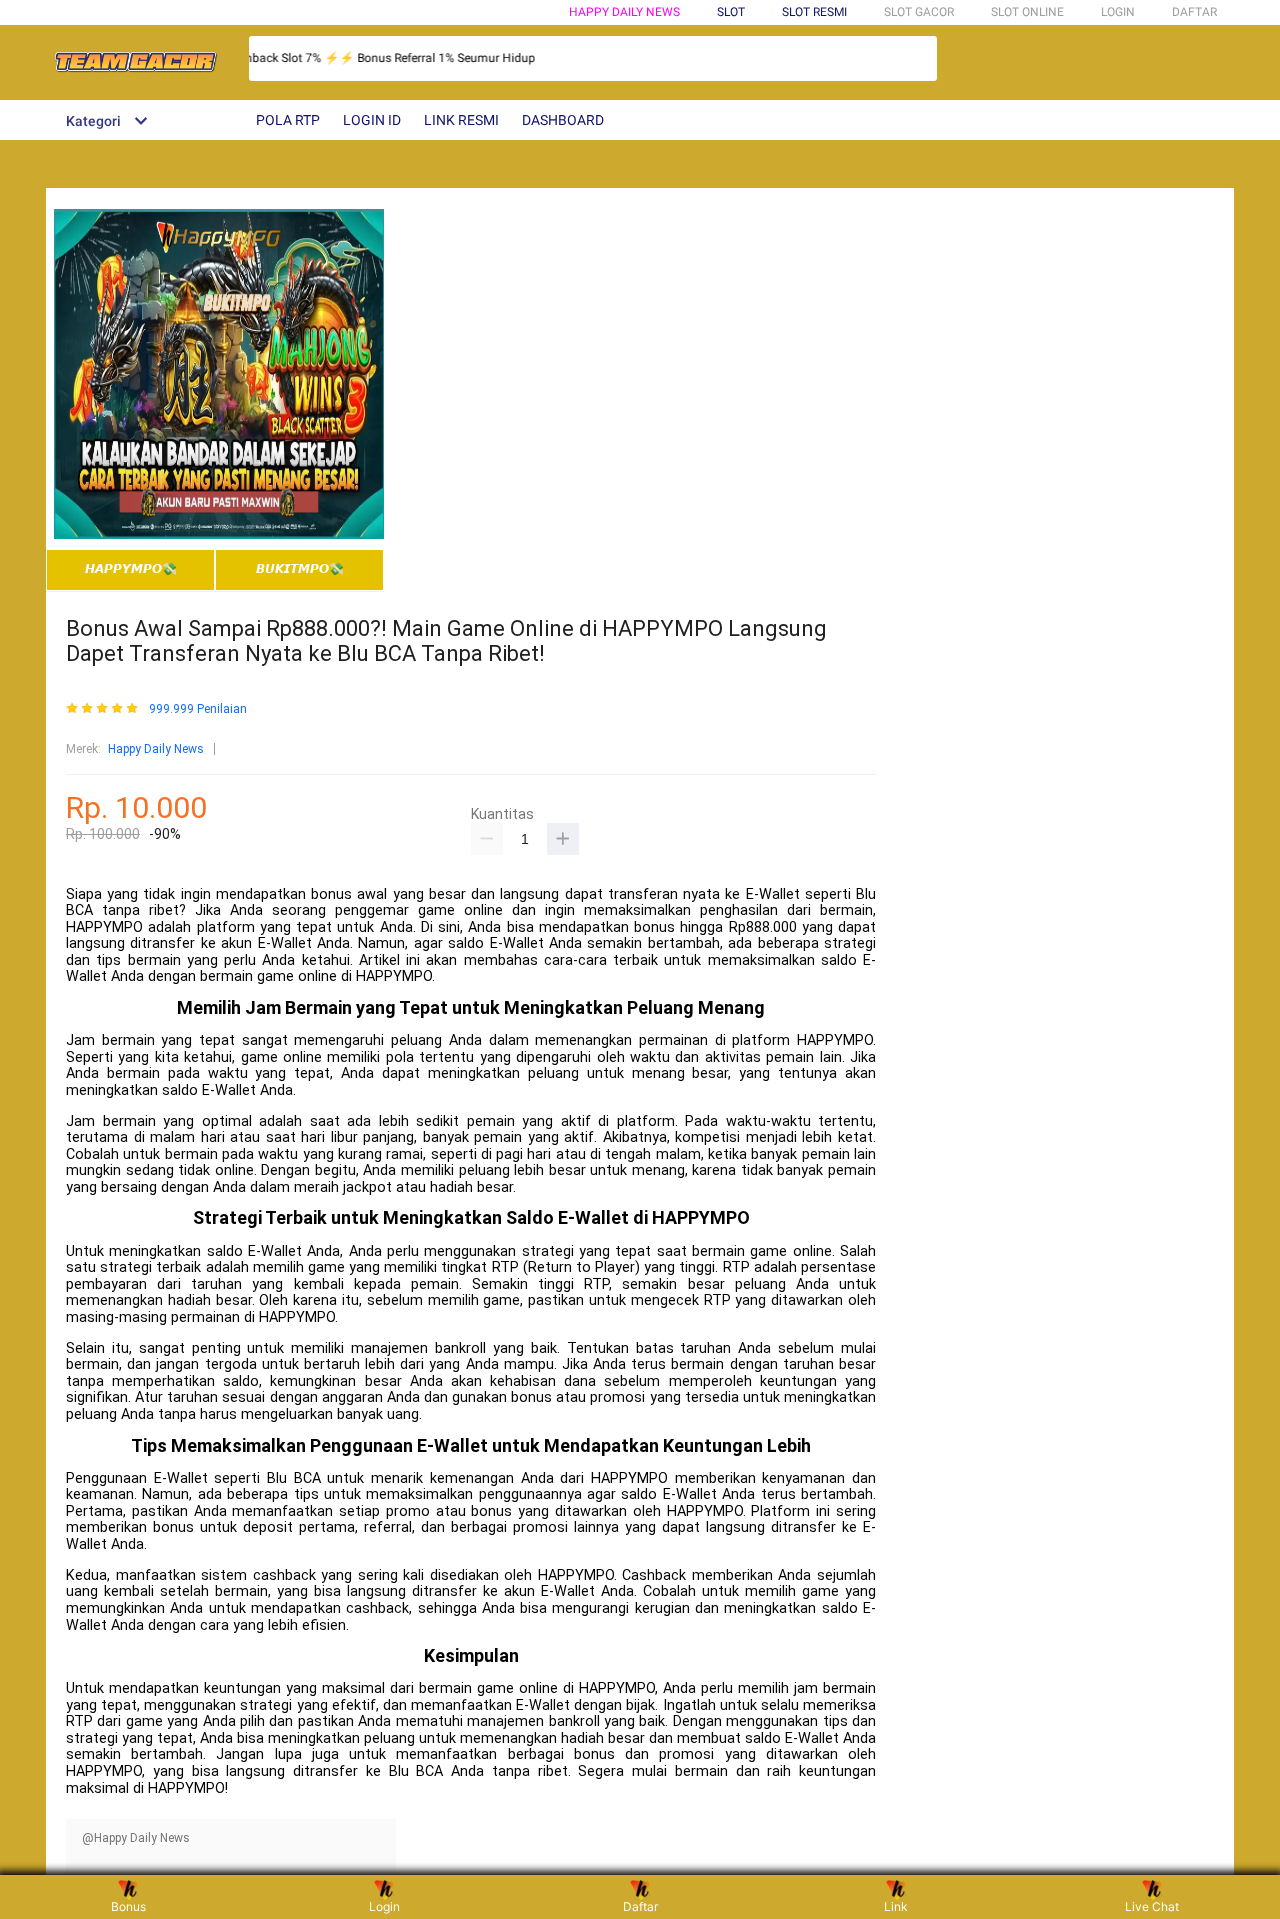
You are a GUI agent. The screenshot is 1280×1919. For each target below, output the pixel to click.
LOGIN (1118, 12)
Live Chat (1152, 1906)
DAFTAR (1194, 12)
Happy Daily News (624, 12)
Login (384, 1906)
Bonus (128, 1906)
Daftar (640, 1906)
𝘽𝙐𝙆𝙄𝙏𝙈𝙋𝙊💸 (300, 569)
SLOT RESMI (814, 12)
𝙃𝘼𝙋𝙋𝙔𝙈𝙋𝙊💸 (131, 569)
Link (896, 1906)
